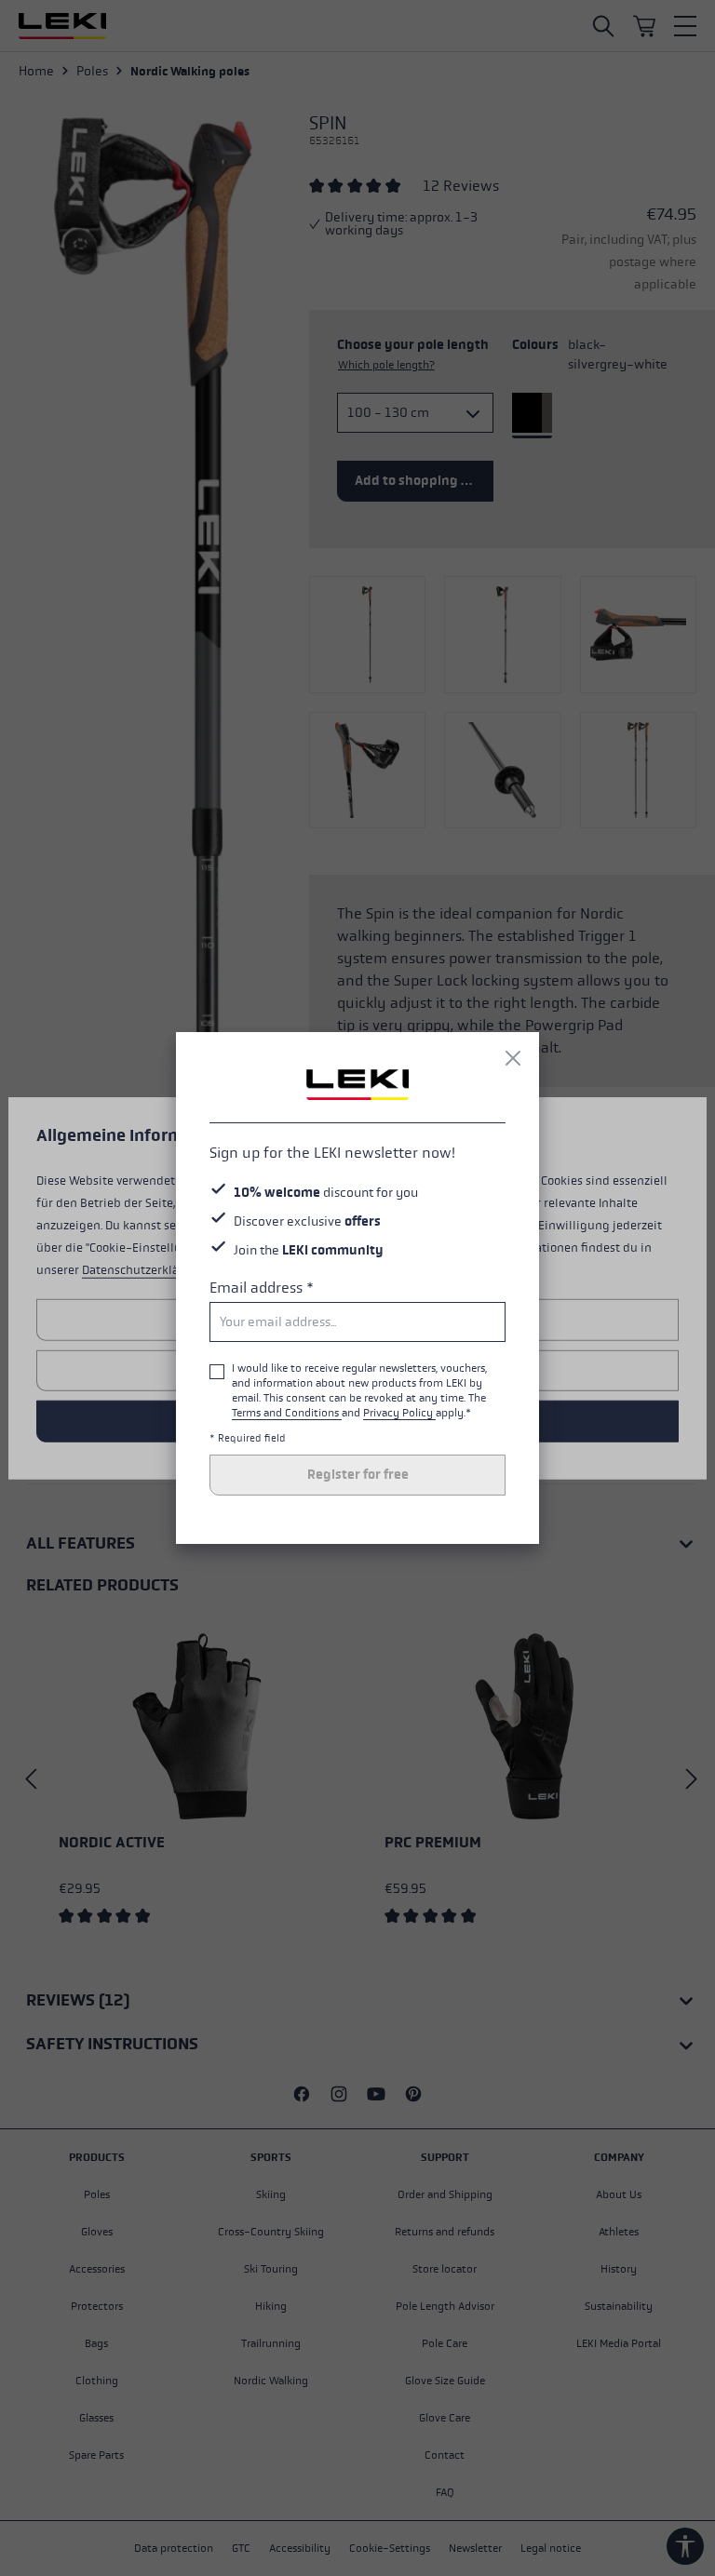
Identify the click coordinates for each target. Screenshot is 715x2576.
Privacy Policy (399, 1413)
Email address (262, 1288)
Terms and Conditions (287, 1413)
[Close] (513, 1058)
